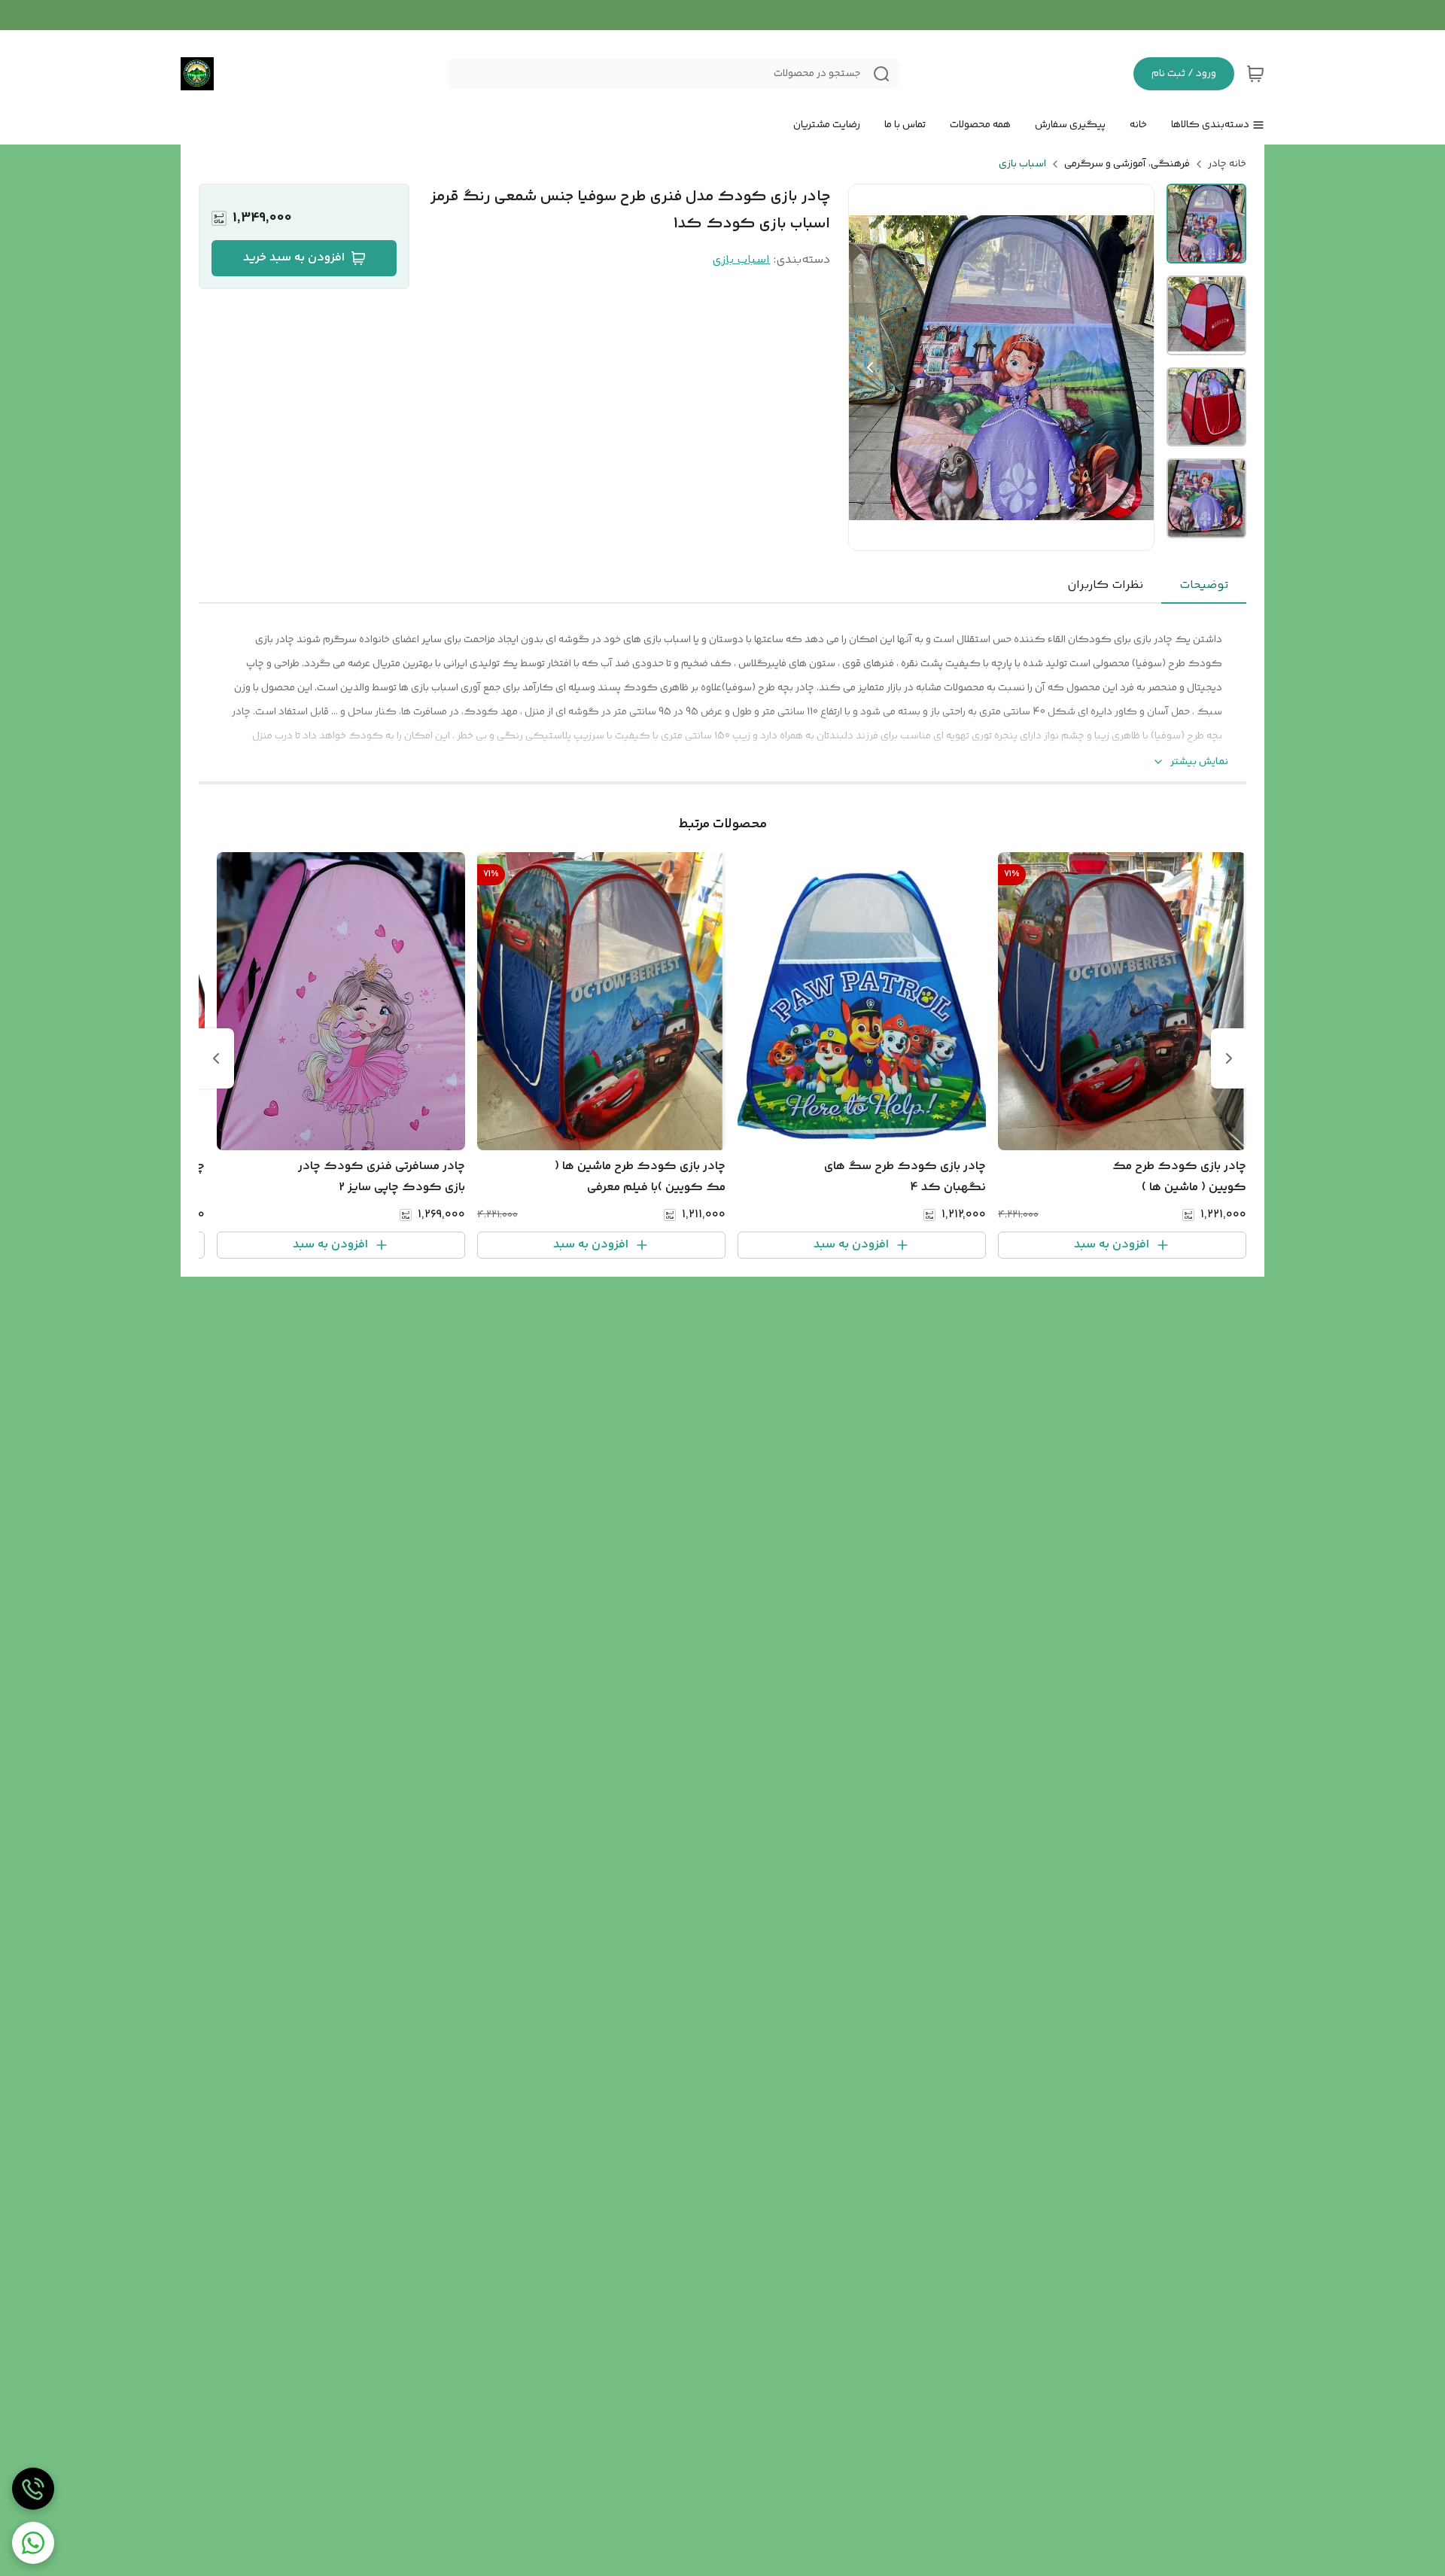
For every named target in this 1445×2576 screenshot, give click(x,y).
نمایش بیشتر (1199, 762)
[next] (216, 1058)
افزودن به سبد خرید (294, 258)
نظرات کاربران (1105, 585)
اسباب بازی (1022, 164)
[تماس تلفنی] (33, 2489)
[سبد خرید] (1255, 74)
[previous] (1229, 1058)
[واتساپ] (33, 2543)
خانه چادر (1227, 164)
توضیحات (1204, 585)
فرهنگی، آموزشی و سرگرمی (1127, 164)
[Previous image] (870, 367)
